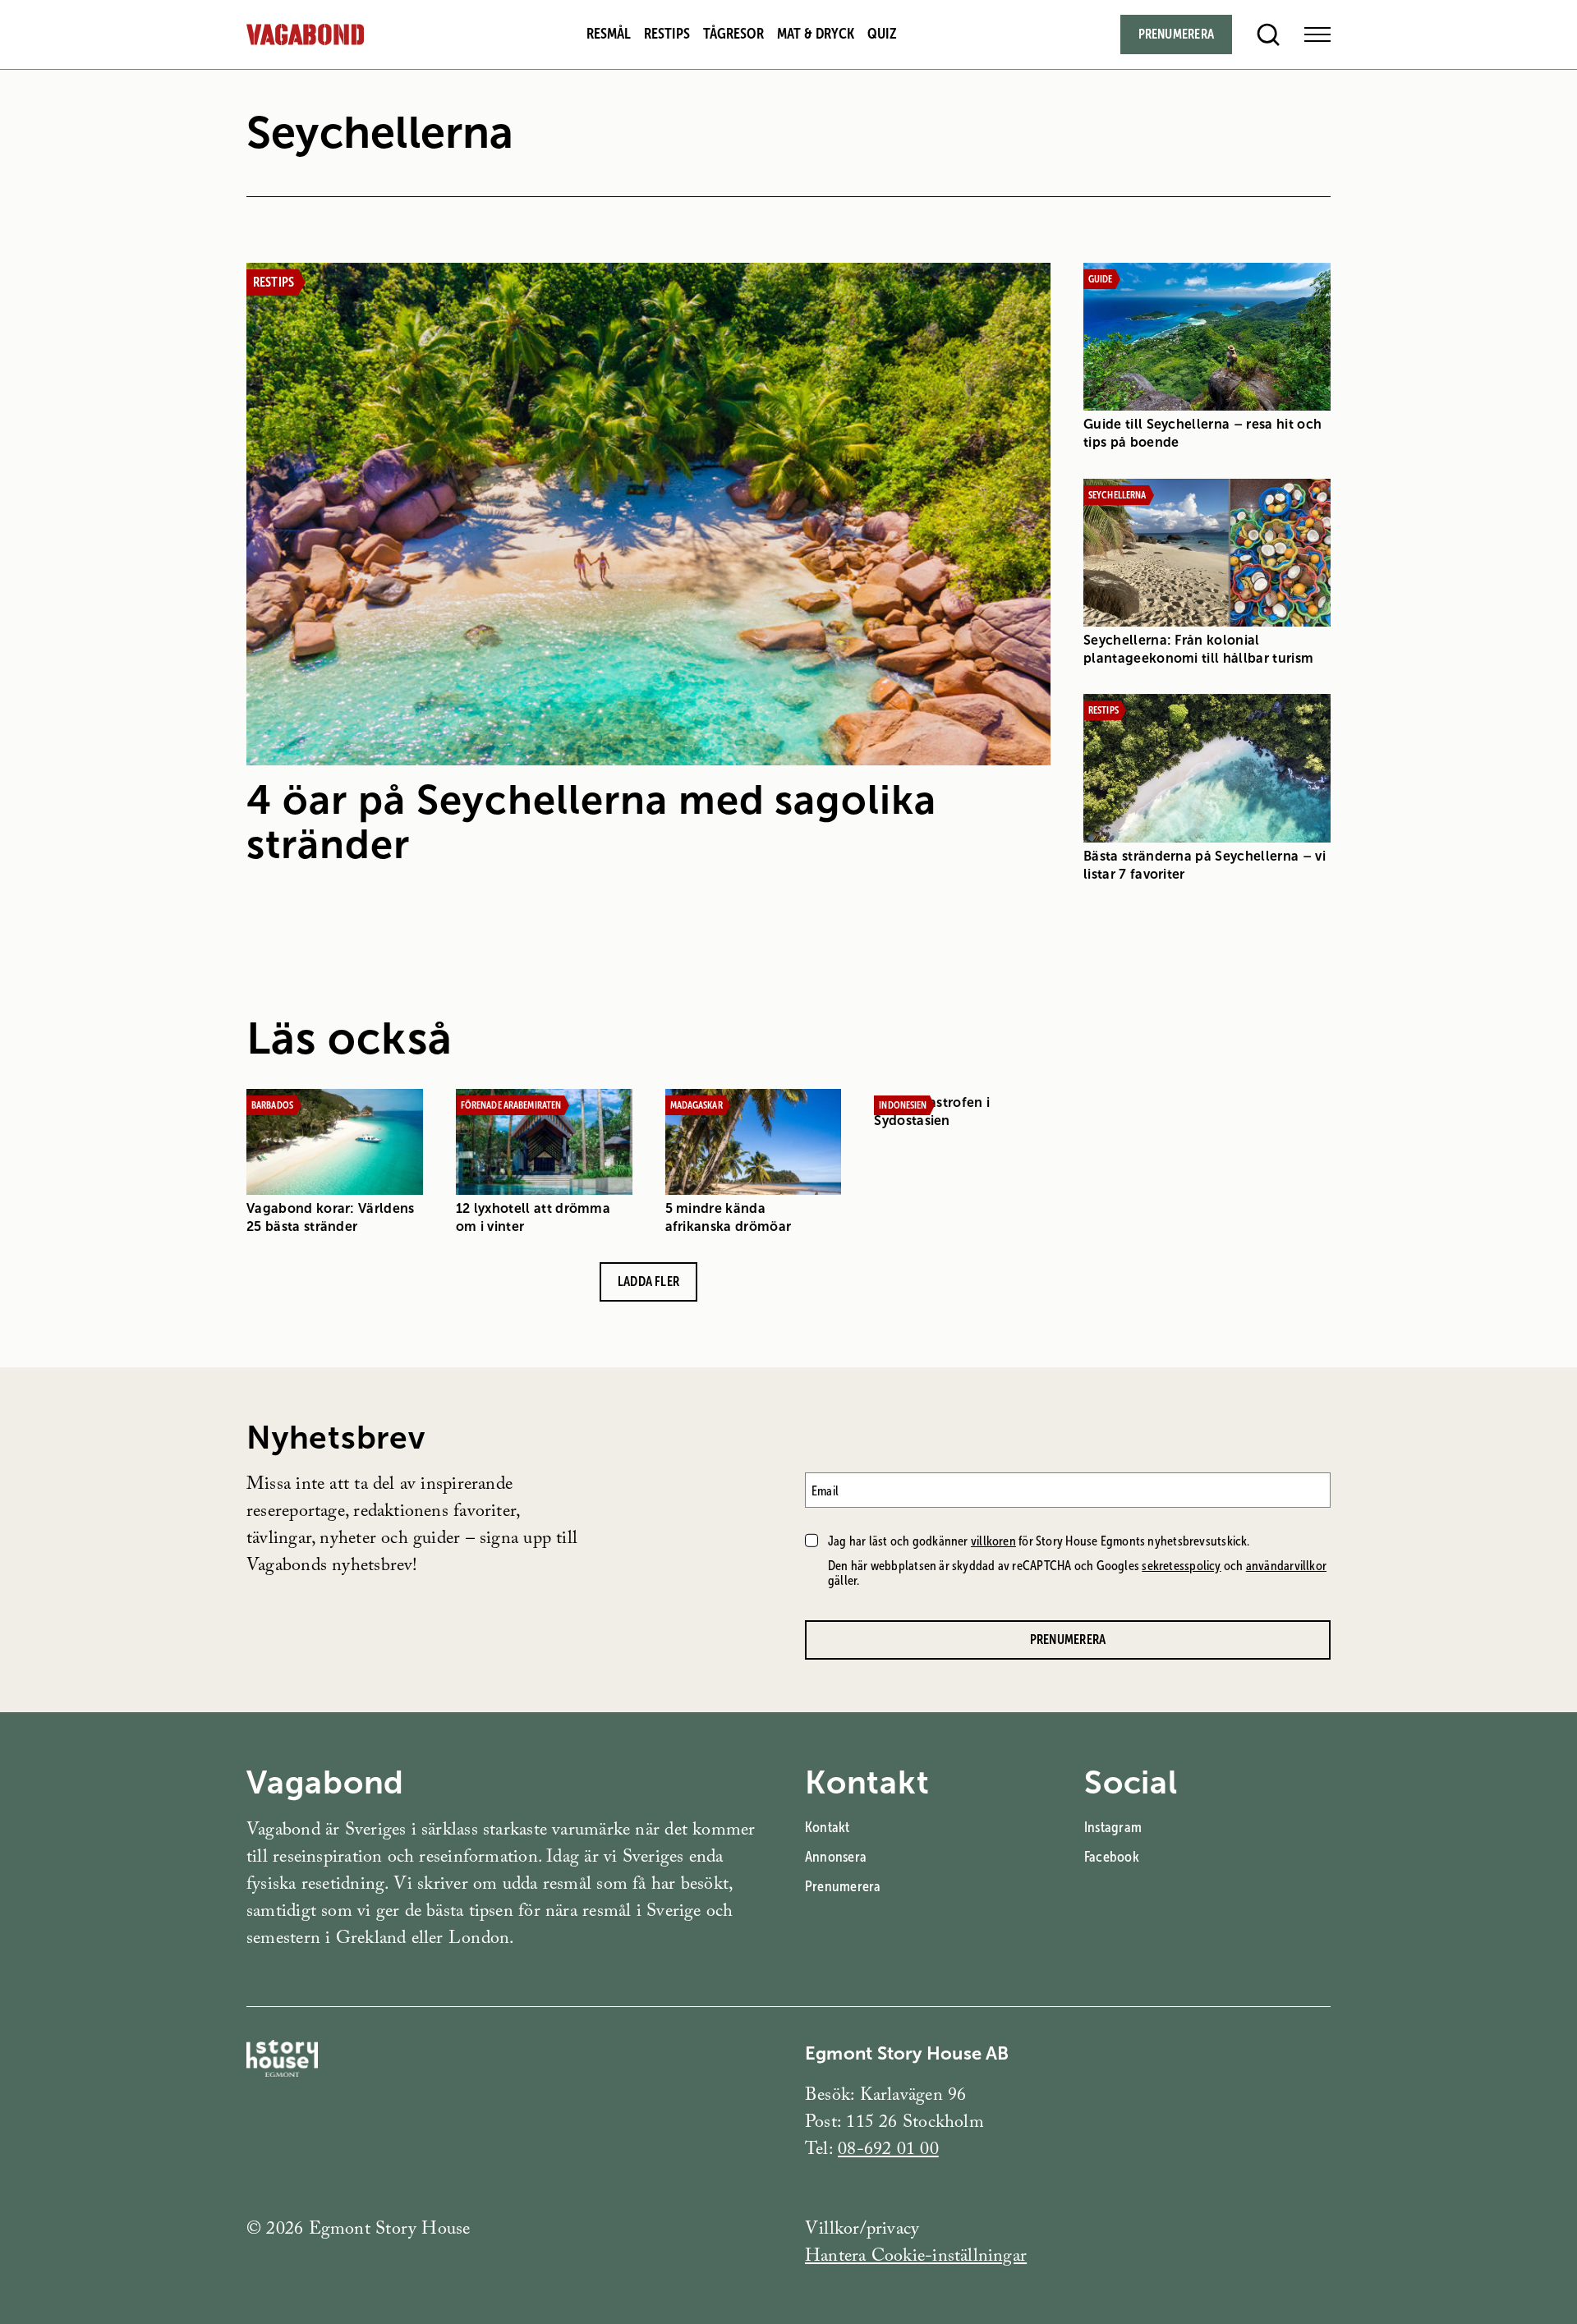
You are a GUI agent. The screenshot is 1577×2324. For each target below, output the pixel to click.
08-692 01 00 (888, 2151)
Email (825, 1490)
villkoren (993, 1541)
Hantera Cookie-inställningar (916, 2258)
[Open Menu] (1317, 34)
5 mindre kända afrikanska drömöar (729, 1217)
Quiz (882, 34)
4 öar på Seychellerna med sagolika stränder (591, 822)
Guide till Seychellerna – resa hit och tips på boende (1202, 433)
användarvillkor (1286, 1566)
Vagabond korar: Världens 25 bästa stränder (331, 1217)
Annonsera (836, 1857)
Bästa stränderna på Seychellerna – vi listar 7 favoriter (1205, 865)
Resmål (609, 34)
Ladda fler (648, 1281)
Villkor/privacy (862, 2231)
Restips (667, 34)
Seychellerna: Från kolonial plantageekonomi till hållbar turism (1198, 649)
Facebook (1112, 1857)
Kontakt (828, 1827)
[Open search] (1268, 34)
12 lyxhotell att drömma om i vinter (533, 1217)
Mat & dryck (816, 34)
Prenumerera (1176, 34)
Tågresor (733, 34)
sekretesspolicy (1181, 1566)
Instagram (1113, 1827)
